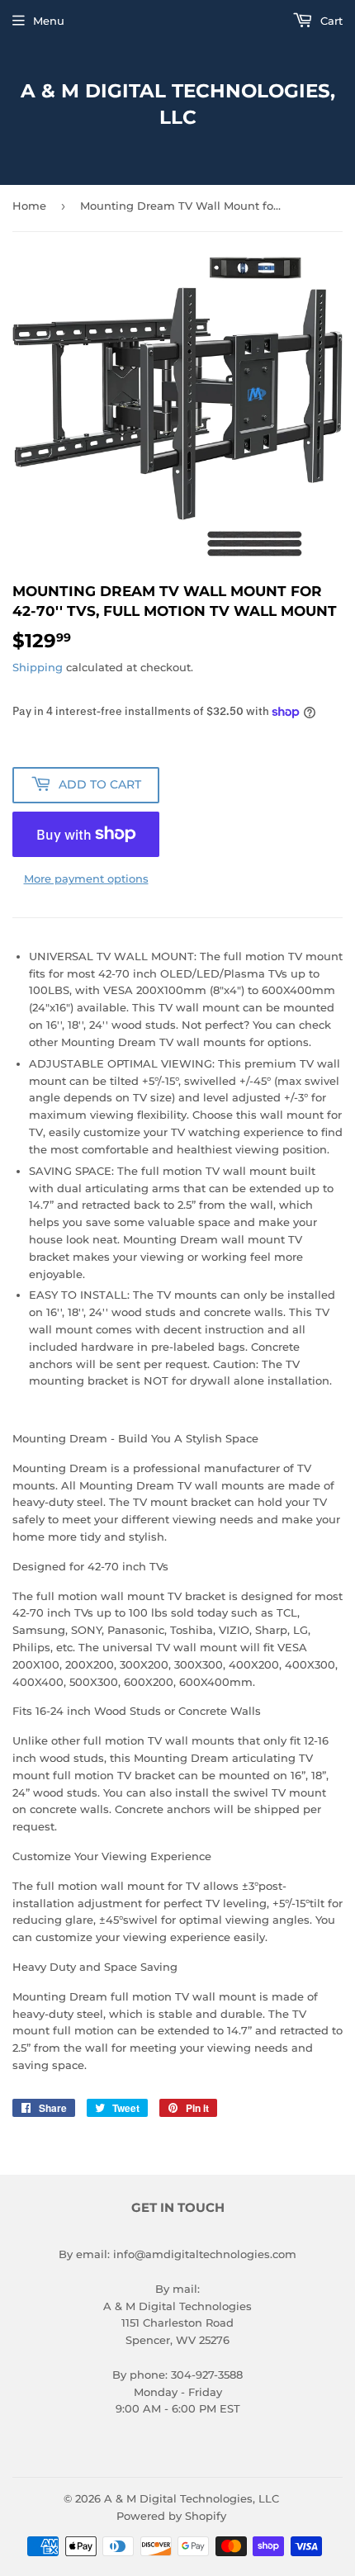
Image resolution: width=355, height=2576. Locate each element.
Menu (49, 21)
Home (29, 206)
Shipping (38, 667)
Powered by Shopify (171, 2516)
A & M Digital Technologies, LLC (178, 104)
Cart (330, 21)
